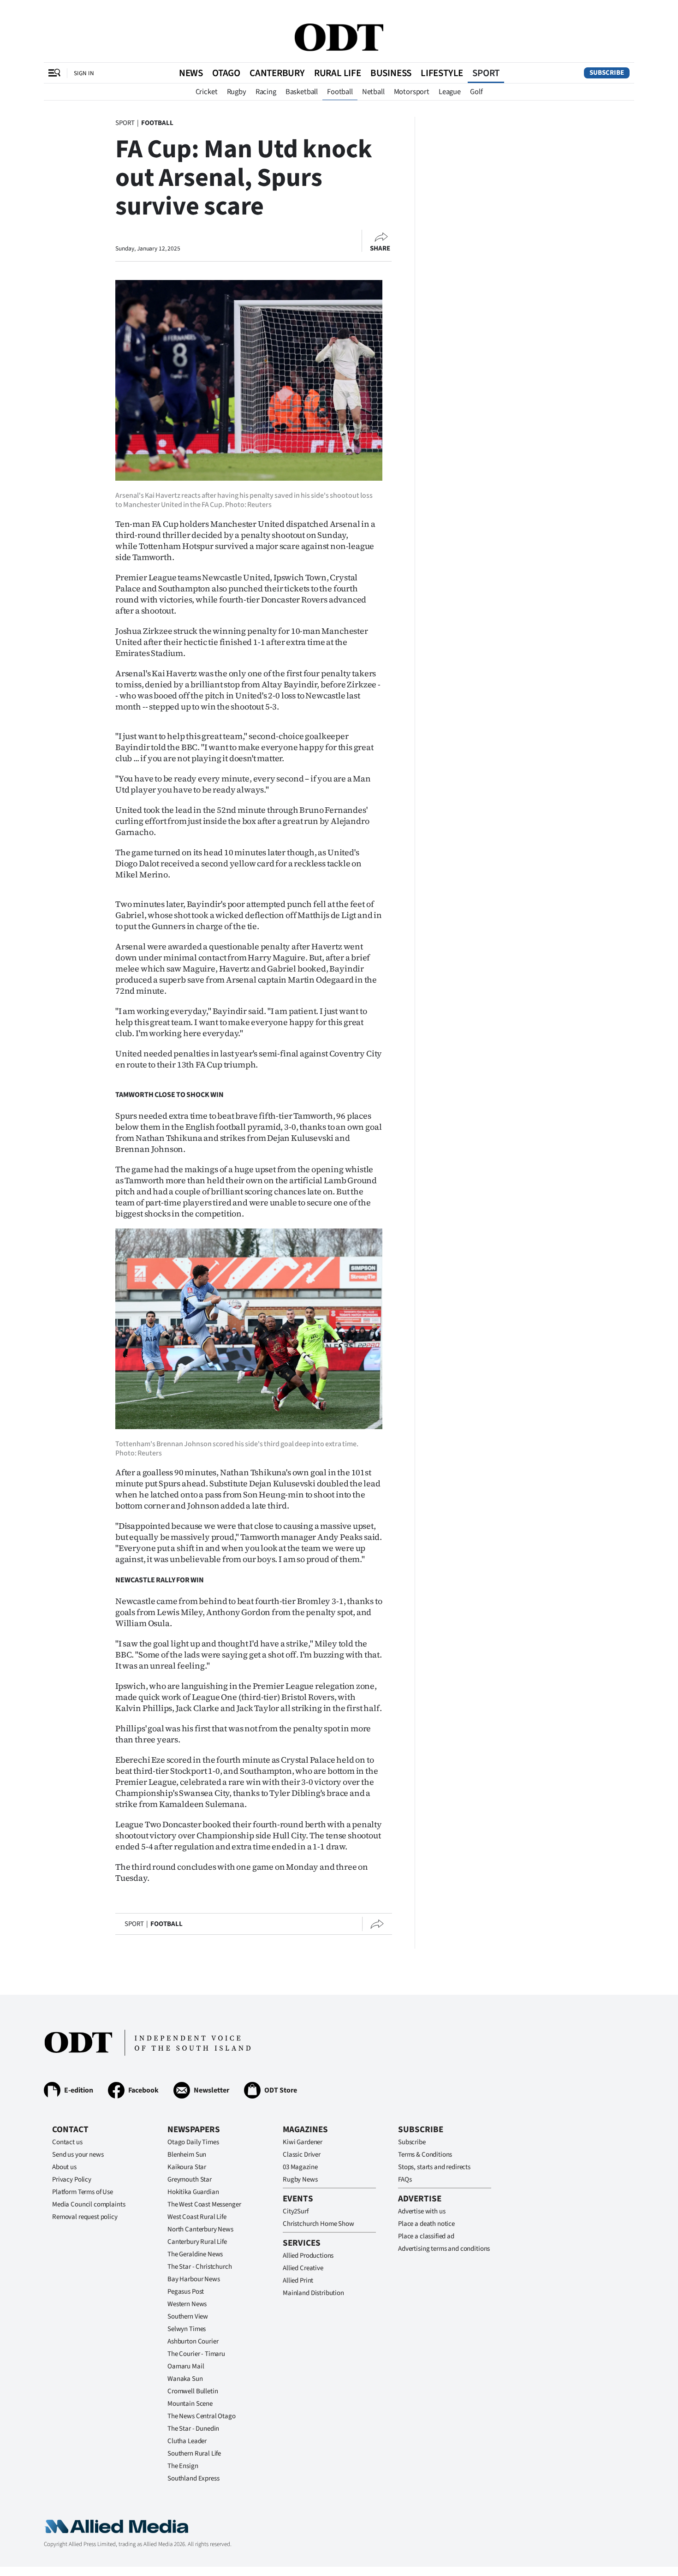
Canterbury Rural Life (197, 2242)
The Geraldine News (195, 2254)
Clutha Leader (187, 2441)
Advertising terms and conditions (444, 2249)
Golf (476, 92)
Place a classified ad (426, 2236)
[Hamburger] (54, 73)
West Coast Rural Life (197, 2217)
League (450, 92)
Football (340, 92)
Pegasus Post (186, 2292)
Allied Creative (303, 2268)
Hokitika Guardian (193, 2192)
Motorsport (412, 92)
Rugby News (300, 2179)
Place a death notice (426, 2224)
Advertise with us (422, 2211)
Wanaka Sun (185, 2379)
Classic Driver (302, 2155)
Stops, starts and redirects (434, 2167)
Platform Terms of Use (83, 2192)
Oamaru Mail (186, 2366)
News (191, 73)
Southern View (188, 2317)
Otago (226, 73)
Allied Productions (308, 2256)
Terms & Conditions (425, 2155)
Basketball (302, 92)
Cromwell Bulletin (193, 2391)
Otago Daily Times (193, 2142)
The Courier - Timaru (196, 2354)
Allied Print (298, 2281)
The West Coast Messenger (204, 2204)
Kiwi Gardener (303, 2142)
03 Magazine (300, 2167)
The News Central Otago (202, 2416)
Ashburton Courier (193, 2341)
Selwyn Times (187, 2329)
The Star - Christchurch (200, 2267)
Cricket (207, 92)
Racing (266, 92)
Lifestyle (442, 73)
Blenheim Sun (187, 2155)
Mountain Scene (190, 2404)
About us (64, 2167)
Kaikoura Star (187, 2167)
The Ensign (183, 2466)
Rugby (237, 92)
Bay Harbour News (194, 2279)
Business (391, 73)
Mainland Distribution (313, 2293)
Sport (486, 73)
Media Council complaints (89, 2204)
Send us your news (78, 2155)
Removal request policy (85, 2217)
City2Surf (296, 2211)
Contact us (67, 2142)
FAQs (405, 2179)
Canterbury (277, 73)
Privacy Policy (72, 2179)
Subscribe (607, 73)
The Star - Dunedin (193, 2429)
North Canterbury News (200, 2229)
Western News (187, 2304)
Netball (373, 92)
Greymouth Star (190, 2179)
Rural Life (338, 73)
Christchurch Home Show (318, 2224)
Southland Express (193, 2478)
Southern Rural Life (194, 2454)
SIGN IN (84, 73)
